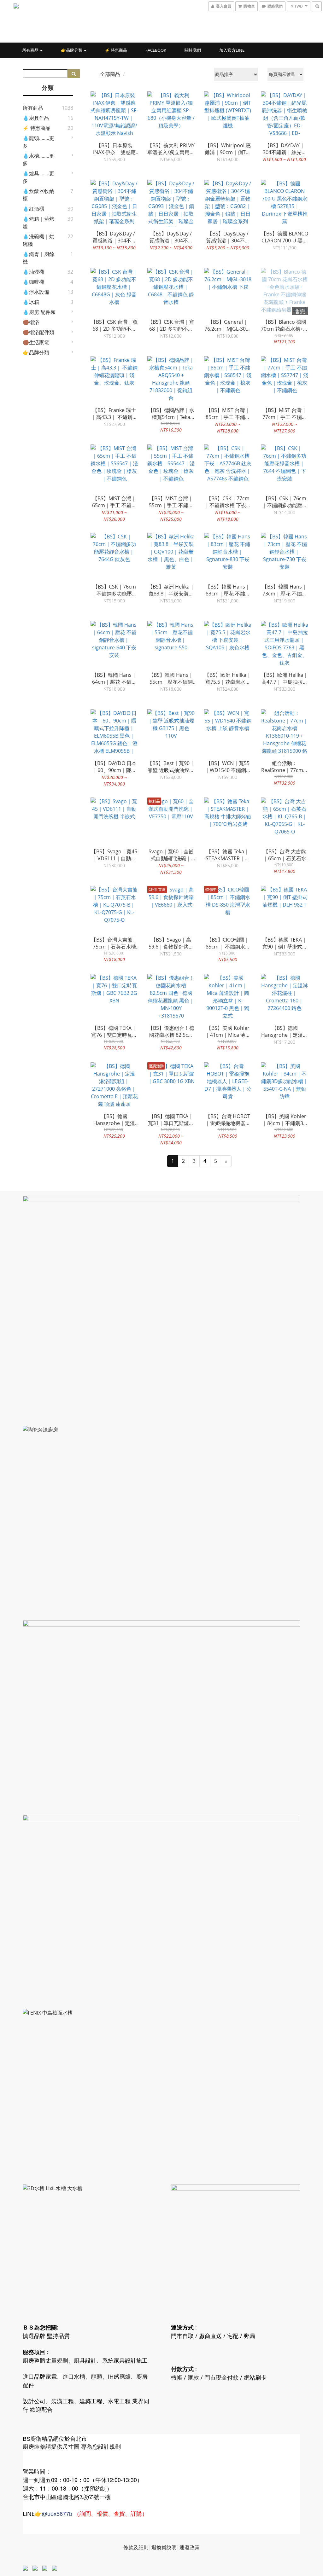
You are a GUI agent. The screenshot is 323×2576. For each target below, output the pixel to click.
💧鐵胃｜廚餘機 (38, 258)
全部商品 (110, 74)
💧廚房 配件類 (39, 312)
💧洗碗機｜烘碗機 (38, 240)
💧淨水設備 (36, 292)
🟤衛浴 (31, 322)
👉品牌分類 (72, 50)
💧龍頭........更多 (38, 142)
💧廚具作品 (36, 118)
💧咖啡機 (33, 282)
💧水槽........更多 (38, 160)
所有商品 (31, 50)
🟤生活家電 (36, 342)
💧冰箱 (31, 302)
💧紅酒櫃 (33, 209)
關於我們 (193, 50)
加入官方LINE (232, 50)
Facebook (156, 50)
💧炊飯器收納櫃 (38, 195)
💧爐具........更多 (38, 177)
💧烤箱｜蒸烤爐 (38, 223)
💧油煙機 (33, 272)
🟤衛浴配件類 (38, 332)
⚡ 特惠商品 (116, 50)
